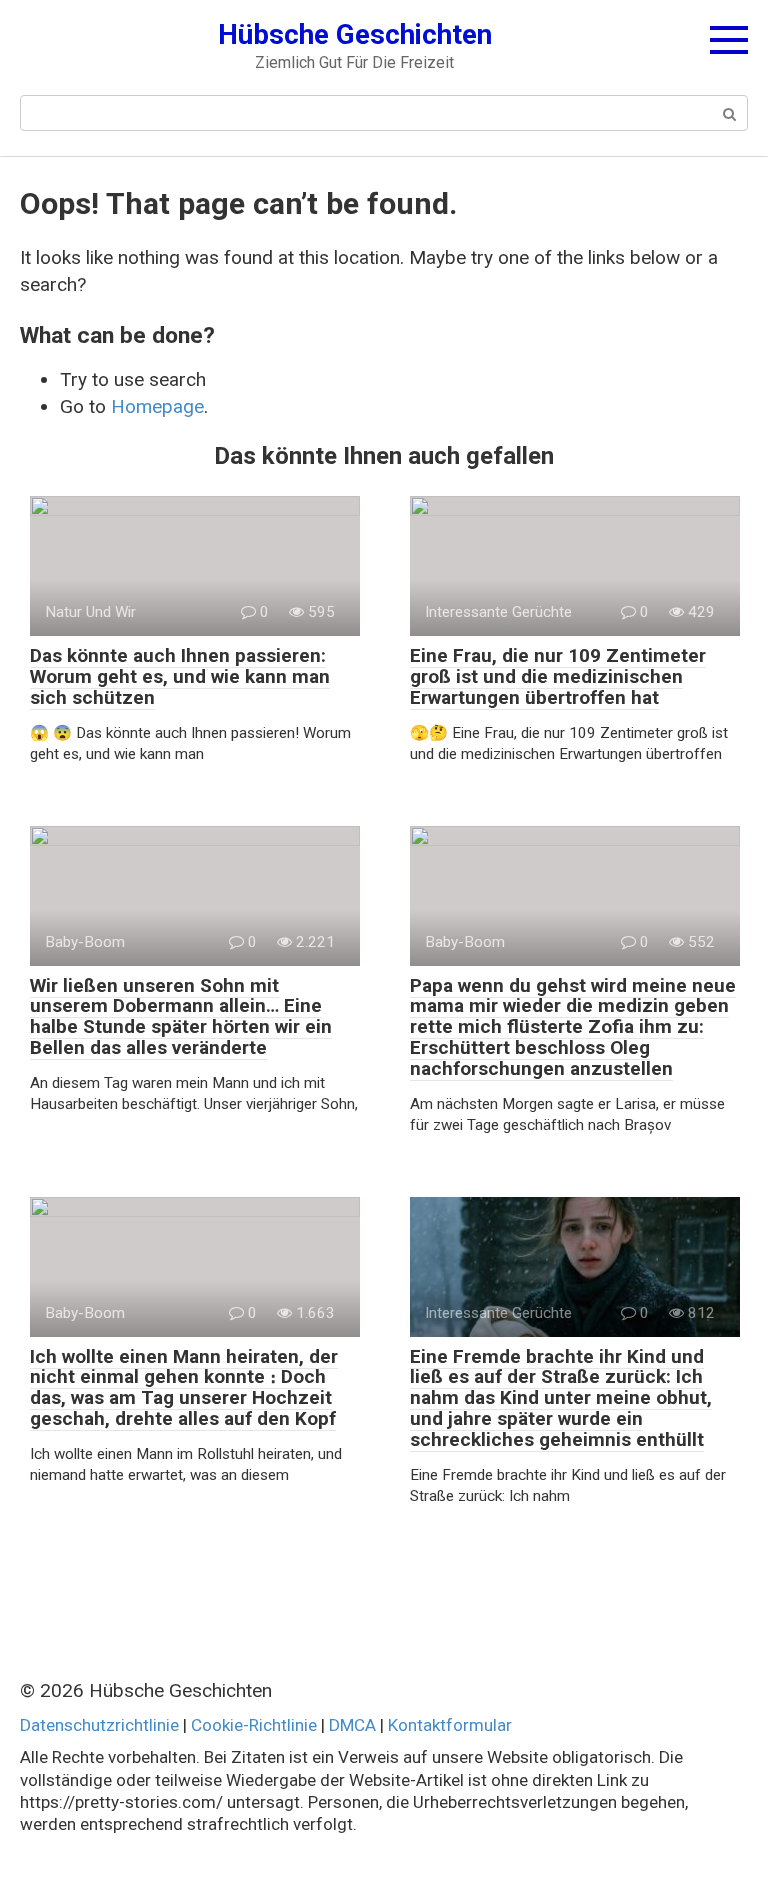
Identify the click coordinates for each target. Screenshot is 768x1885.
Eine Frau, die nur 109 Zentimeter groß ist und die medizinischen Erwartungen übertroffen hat (558, 676)
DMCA (352, 1725)
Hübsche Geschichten (355, 34)
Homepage (157, 406)
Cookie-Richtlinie (254, 1725)
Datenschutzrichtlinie (99, 1725)
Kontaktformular (450, 1725)
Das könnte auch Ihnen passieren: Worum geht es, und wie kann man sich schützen (180, 676)
